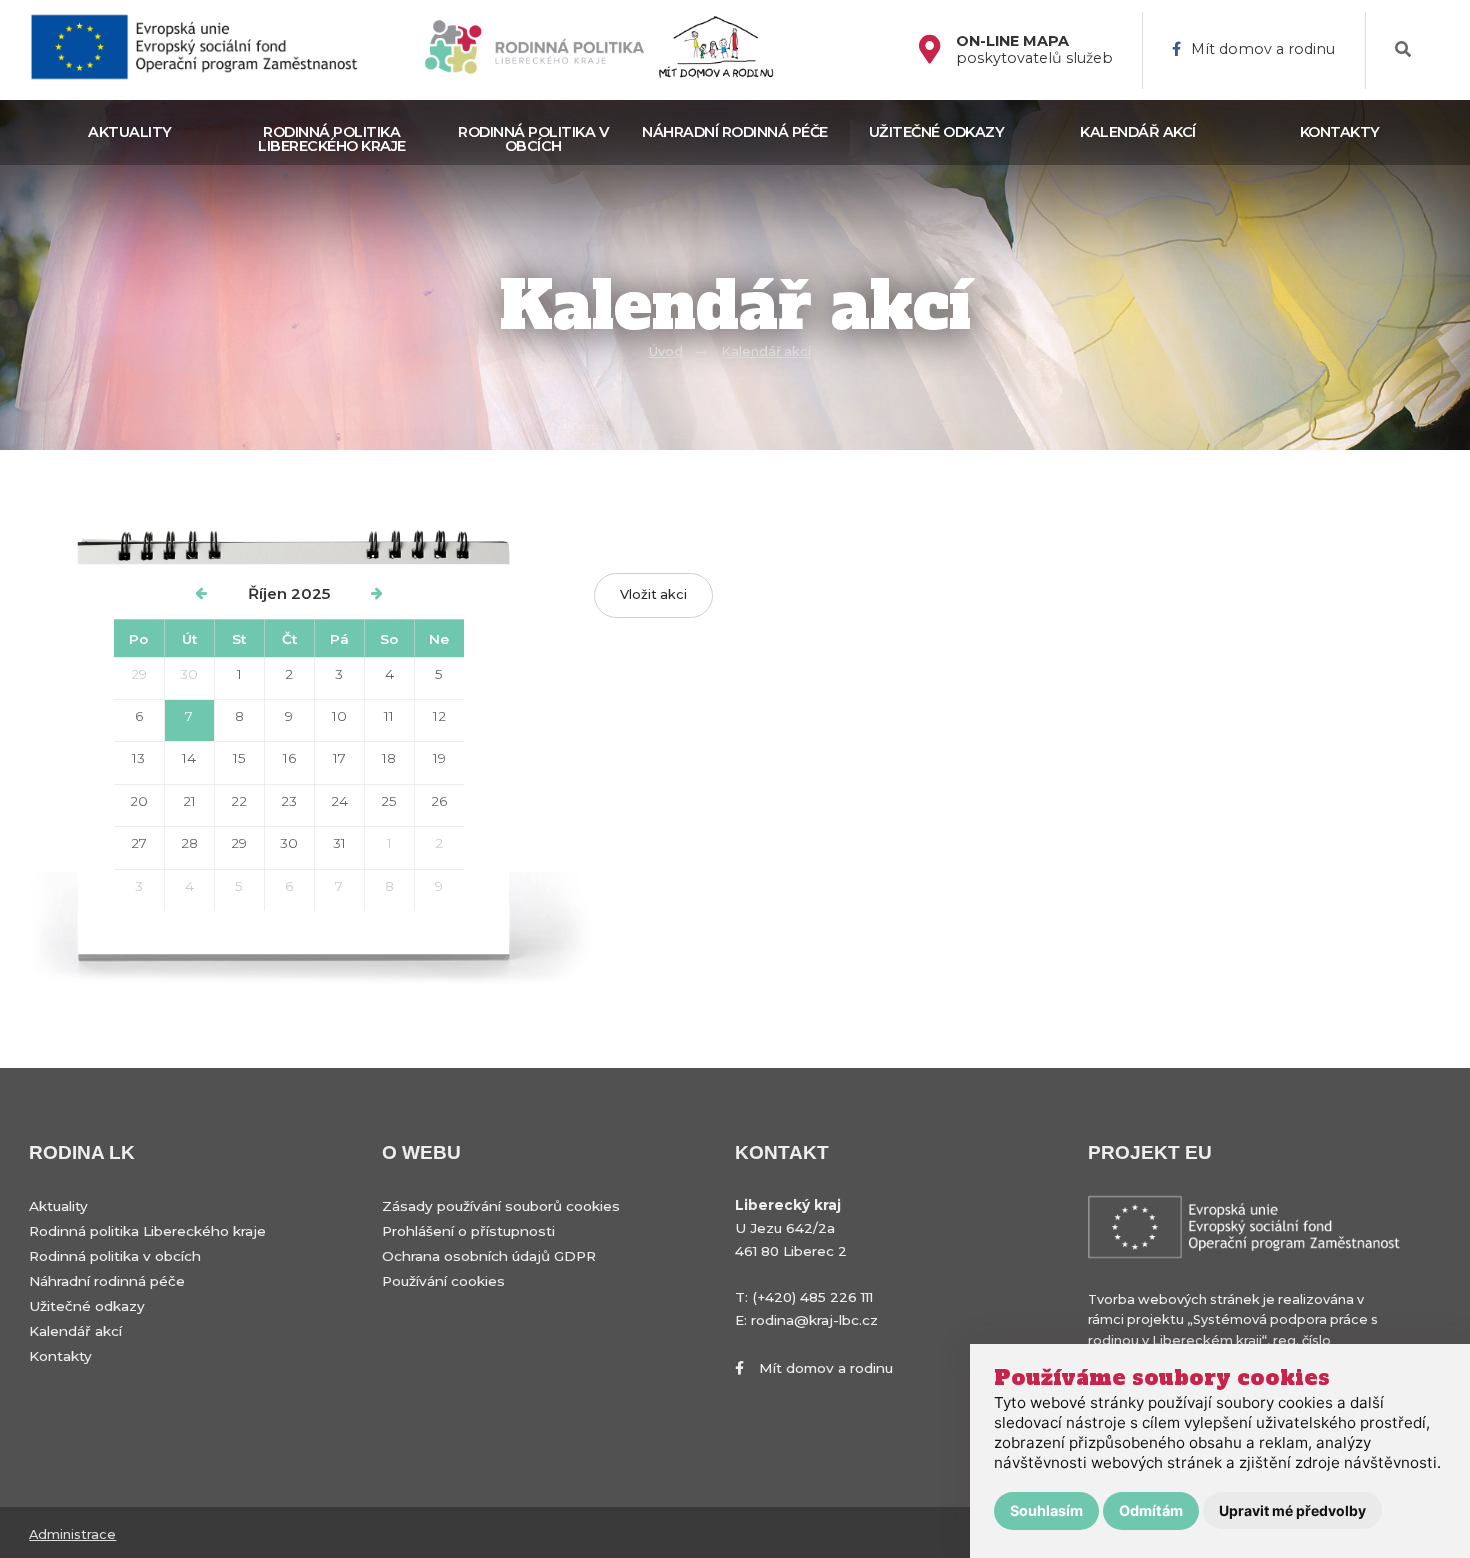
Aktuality (130, 132)
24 (339, 801)
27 (139, 843)
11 (389, 716)
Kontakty (1340, 132)
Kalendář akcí (1138, 132)
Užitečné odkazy (937, 132)
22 (239, 801)
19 (439, 758)
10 (339, 716)
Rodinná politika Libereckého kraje (332, 139)
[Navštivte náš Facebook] (937, 50)
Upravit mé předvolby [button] (1292, 1510)
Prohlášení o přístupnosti (468, 1231)
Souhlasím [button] (1046, 1510)
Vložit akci (653, 594)
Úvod (666, 351)
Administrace (72, 1534)
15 (239, 758)
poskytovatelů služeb (1034, 50)
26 (439, 801)
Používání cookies (443, 1281)
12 (439, 716)
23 (289, 801)
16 (289, 758)
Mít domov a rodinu (1263, 49)
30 (189, 674)
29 (139, 674)
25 (389, 801)
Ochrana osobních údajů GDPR (489, 1256)
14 (189, 758)
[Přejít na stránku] (203, 50)
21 (189, 801)
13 (138, 758)
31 (339, 843)
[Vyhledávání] (1403, 50)
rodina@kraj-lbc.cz (814, 1320)
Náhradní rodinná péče (735, 132)
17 (339, 758)
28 (189, 843)
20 (139, 801)
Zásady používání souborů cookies (501, 1206)
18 (389, 758)
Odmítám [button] (1151, 1510)
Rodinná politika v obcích (533, 139)
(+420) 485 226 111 (812, 1297)
